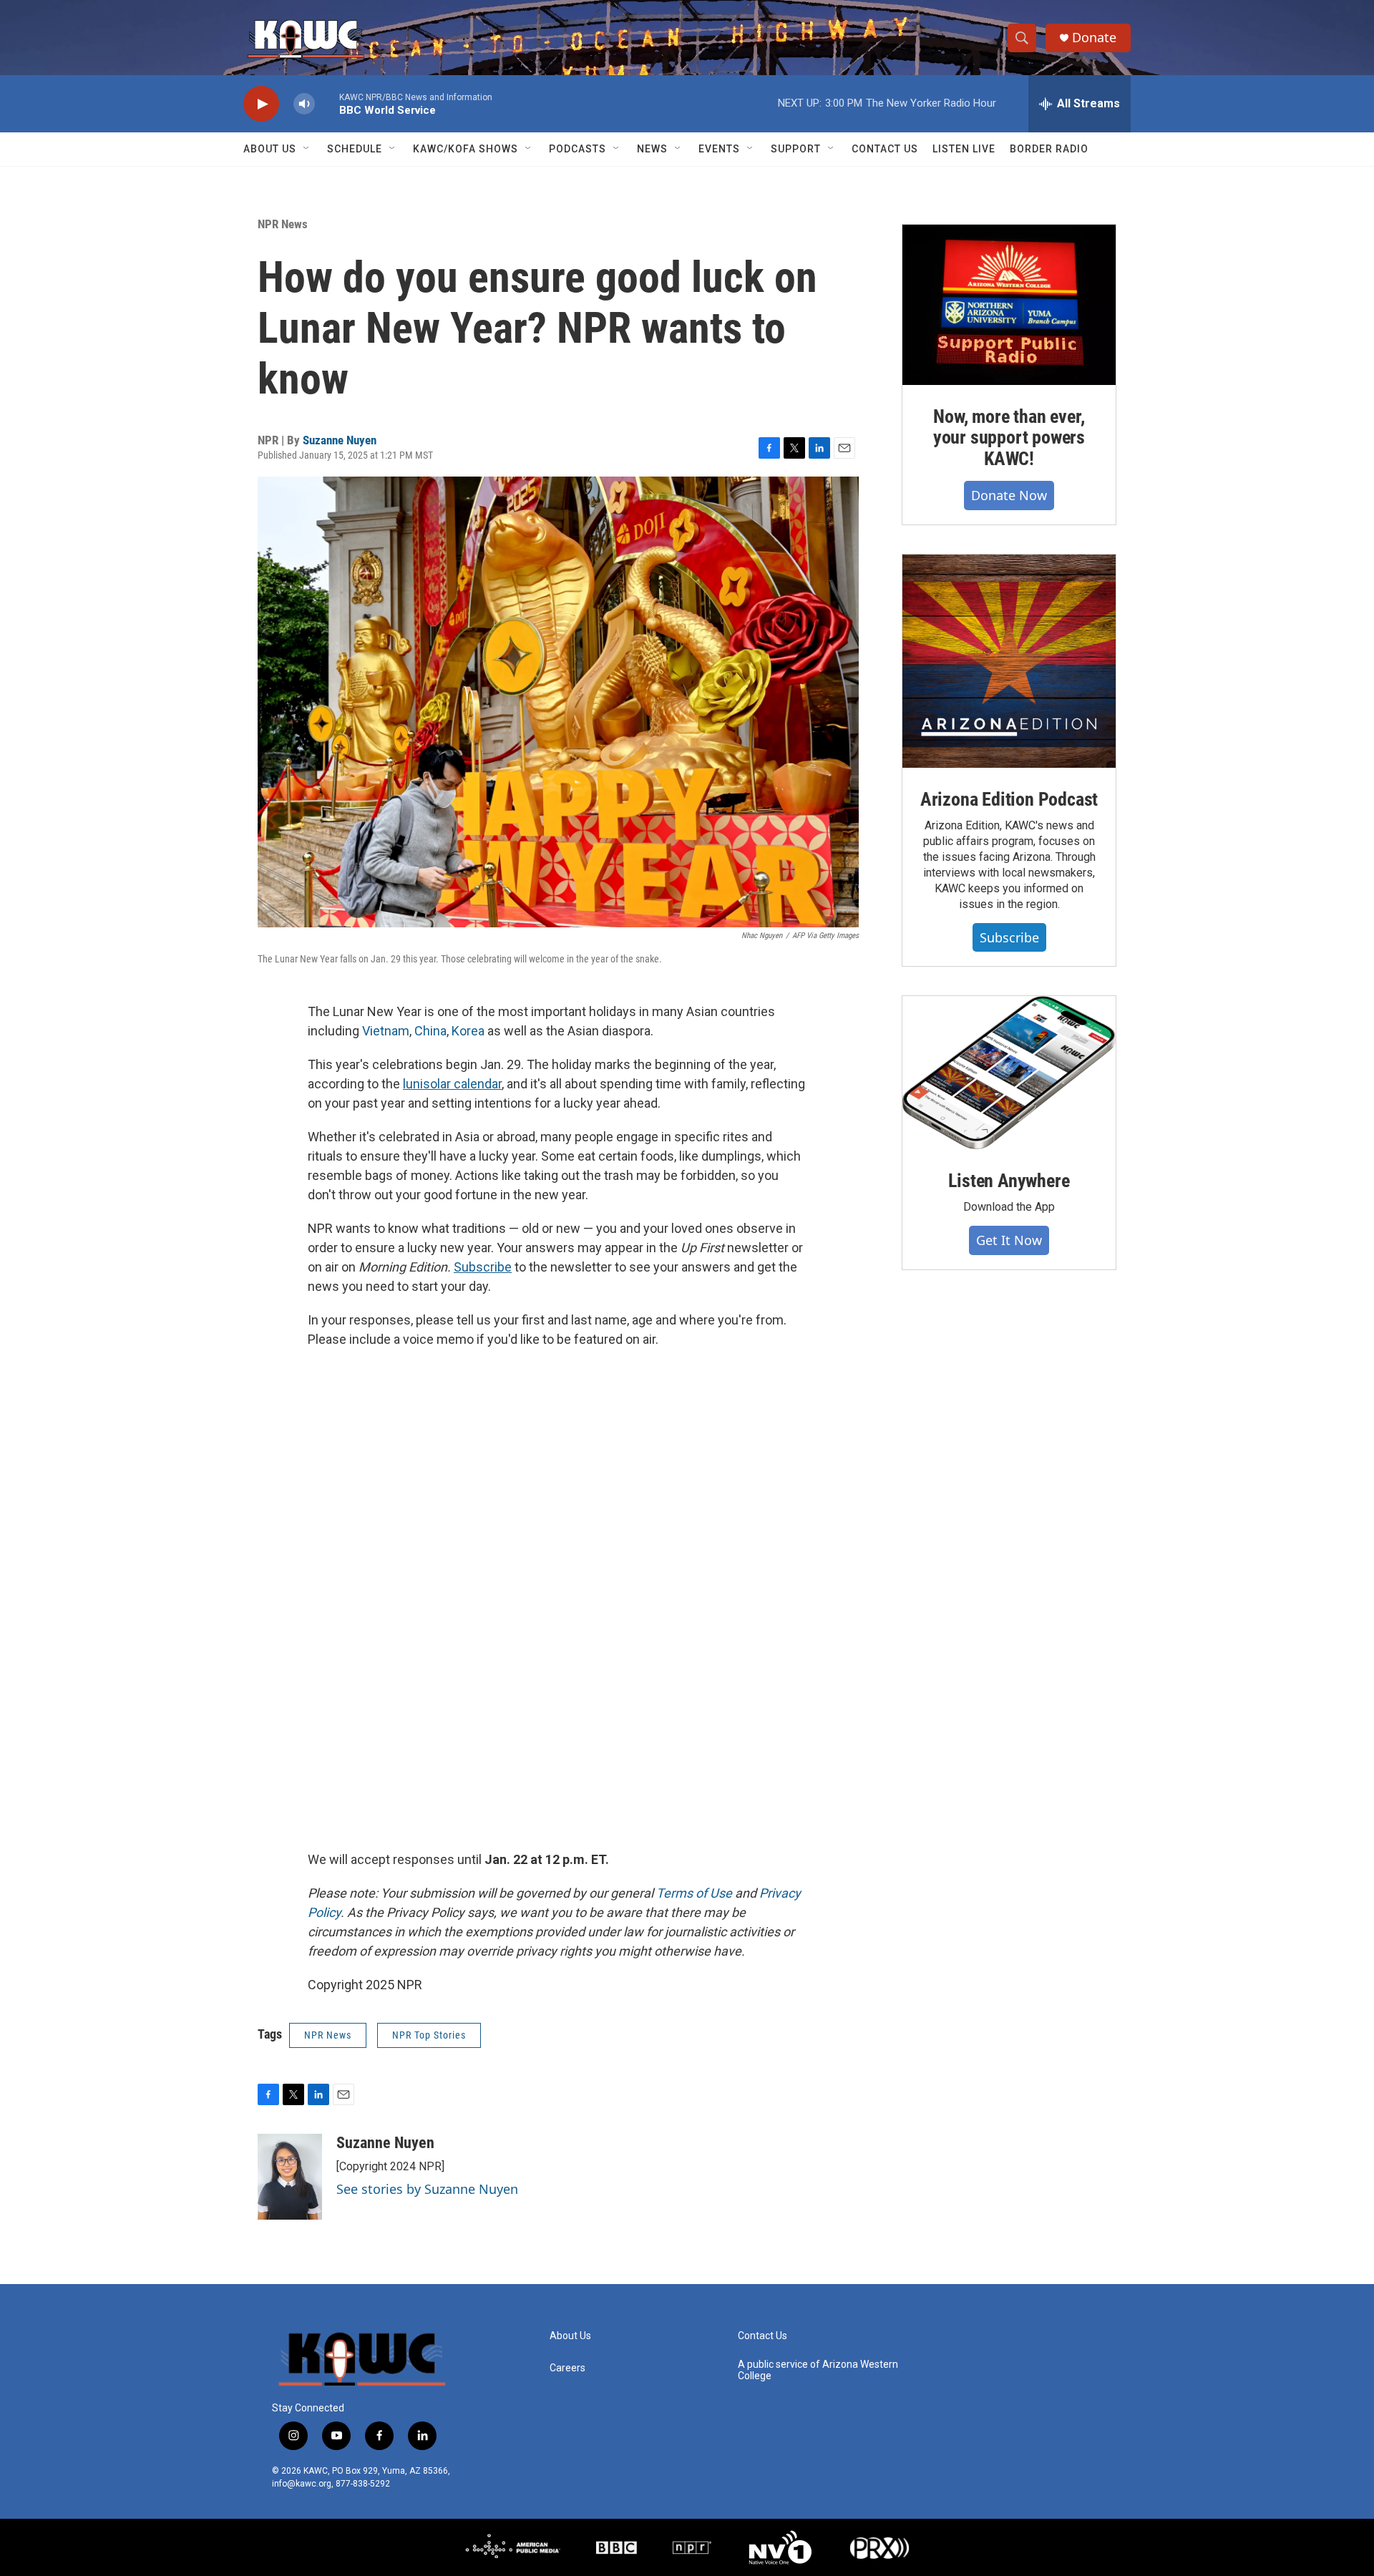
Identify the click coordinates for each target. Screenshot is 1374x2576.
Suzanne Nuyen (340, 440)
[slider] (327, 103)
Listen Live (964, 149)
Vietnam (386, 1031)
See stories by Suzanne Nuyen (427, 2189)
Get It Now (1009, 1240)
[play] (261, 104)
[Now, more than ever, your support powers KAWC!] (1009, 305)
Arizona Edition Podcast (1009, 799)
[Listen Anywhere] (1009, 1073)
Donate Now (1009, 495)
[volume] (304, 104)
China (430, 1031)
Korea (468, 1031)
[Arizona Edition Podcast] (1009, 661)
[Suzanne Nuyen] (290, 2177)
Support (796, 149)
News (652, 149)
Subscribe (1009, 937)
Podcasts (578, 149)
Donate (1094, 38)
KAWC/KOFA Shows (466, 149)
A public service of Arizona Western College (818, 2370)
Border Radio (1049, 149)
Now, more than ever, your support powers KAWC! (1009, 438)
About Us (270, 149)
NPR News (283, 224)
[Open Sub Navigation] (307, 149)
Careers (567, 2368)
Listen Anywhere (1009, 1181)
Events (719, 149)
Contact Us (885, 149)
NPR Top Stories (429, 2035)
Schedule (355, 149)
